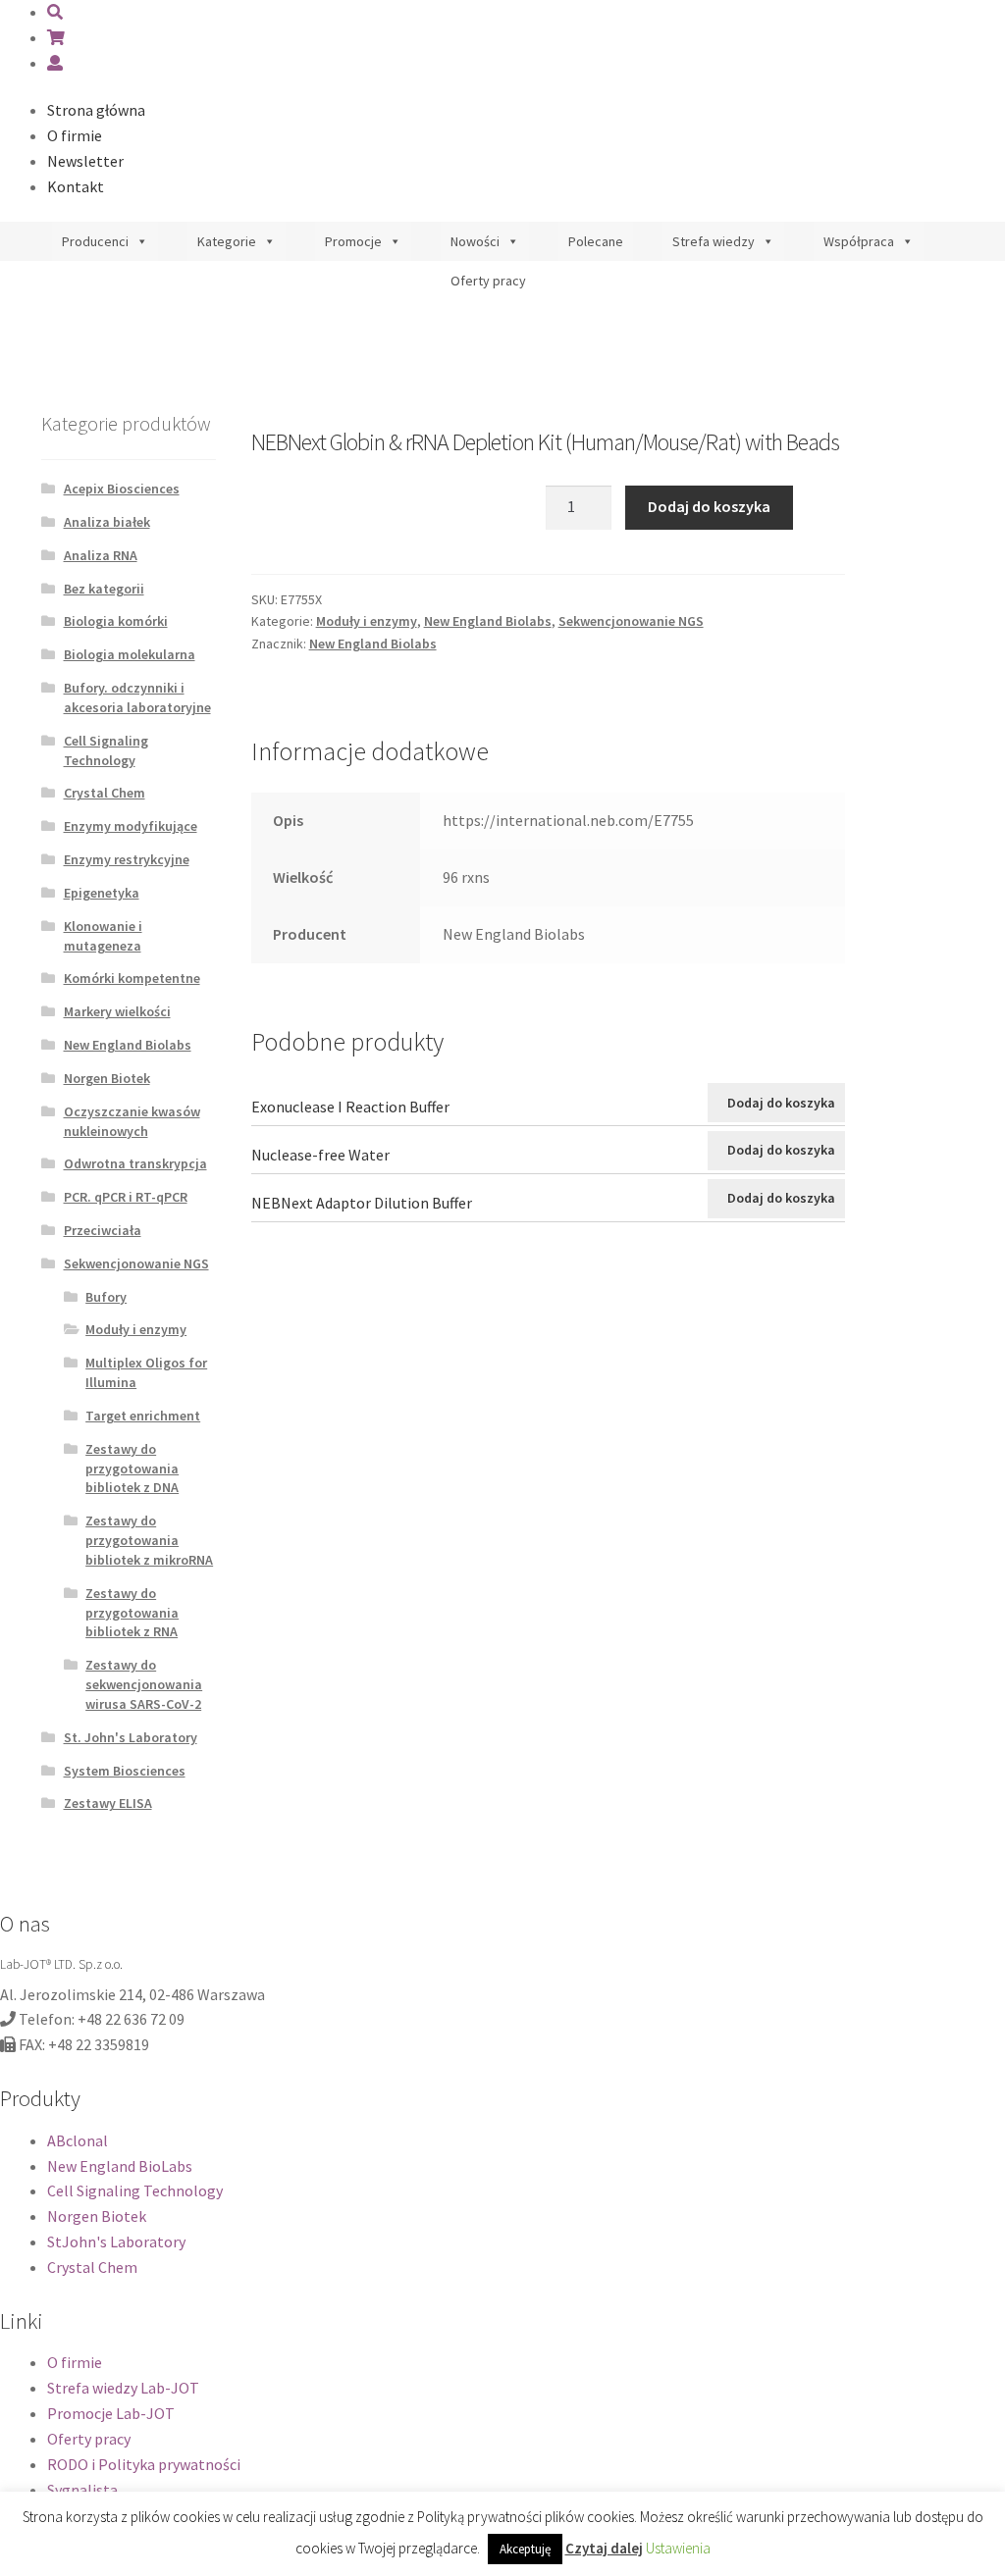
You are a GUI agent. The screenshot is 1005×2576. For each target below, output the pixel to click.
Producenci (95, 241)
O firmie (75, 135)
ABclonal (78, 2140)
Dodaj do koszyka (709, 506)
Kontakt (76, 186)
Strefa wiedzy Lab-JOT (123, 2388)
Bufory (106, 1297)
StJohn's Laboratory (116, 2241)
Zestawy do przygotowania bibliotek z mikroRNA (149, 1540)
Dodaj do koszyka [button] (781, 1103)
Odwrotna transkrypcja (135, 1163)
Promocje (353, 241)
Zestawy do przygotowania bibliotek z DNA (132, 1468)
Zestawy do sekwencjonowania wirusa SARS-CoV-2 (144, 1684)
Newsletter (85, 161)
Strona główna (96, 110)
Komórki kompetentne (132, 978)
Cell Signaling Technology (106, 750)
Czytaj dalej (604, 2548)
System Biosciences (125, 1771)
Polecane (596, 241)
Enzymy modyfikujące (131, 826)
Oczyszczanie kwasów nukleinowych (132, 1121)
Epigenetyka (102, 893)
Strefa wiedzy (714, 241)
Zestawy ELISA (108, 1803)
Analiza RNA (101, 555)
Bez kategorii (104, 589)
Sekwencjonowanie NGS (631, 621)
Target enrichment (143, 1416)
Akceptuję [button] (525, 2549)
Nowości (475, 241)
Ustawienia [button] (678, 2548)
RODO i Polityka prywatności (144, 2464)
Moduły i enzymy (367, 621)
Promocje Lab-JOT (111, 2413)
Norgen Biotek (107, 1078)
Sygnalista (82, 2490)
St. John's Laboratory (131, 1737)
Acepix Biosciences (122, 489)
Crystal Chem (105, 793)
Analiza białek (107, 522)
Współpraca (859, 241)
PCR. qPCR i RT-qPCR (126, 1197)
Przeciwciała (103, 1230)
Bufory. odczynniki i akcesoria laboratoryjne (137, 697)
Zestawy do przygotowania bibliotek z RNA (132, 1613)
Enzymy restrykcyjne (127, 859)
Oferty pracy (488, 281)
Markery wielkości (117, 1011)
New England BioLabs (120, 2166)
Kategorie (227, 241)
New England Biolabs (488, 621)
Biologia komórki (116, 621)
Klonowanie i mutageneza (103, 936)
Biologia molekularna (130, 654)
